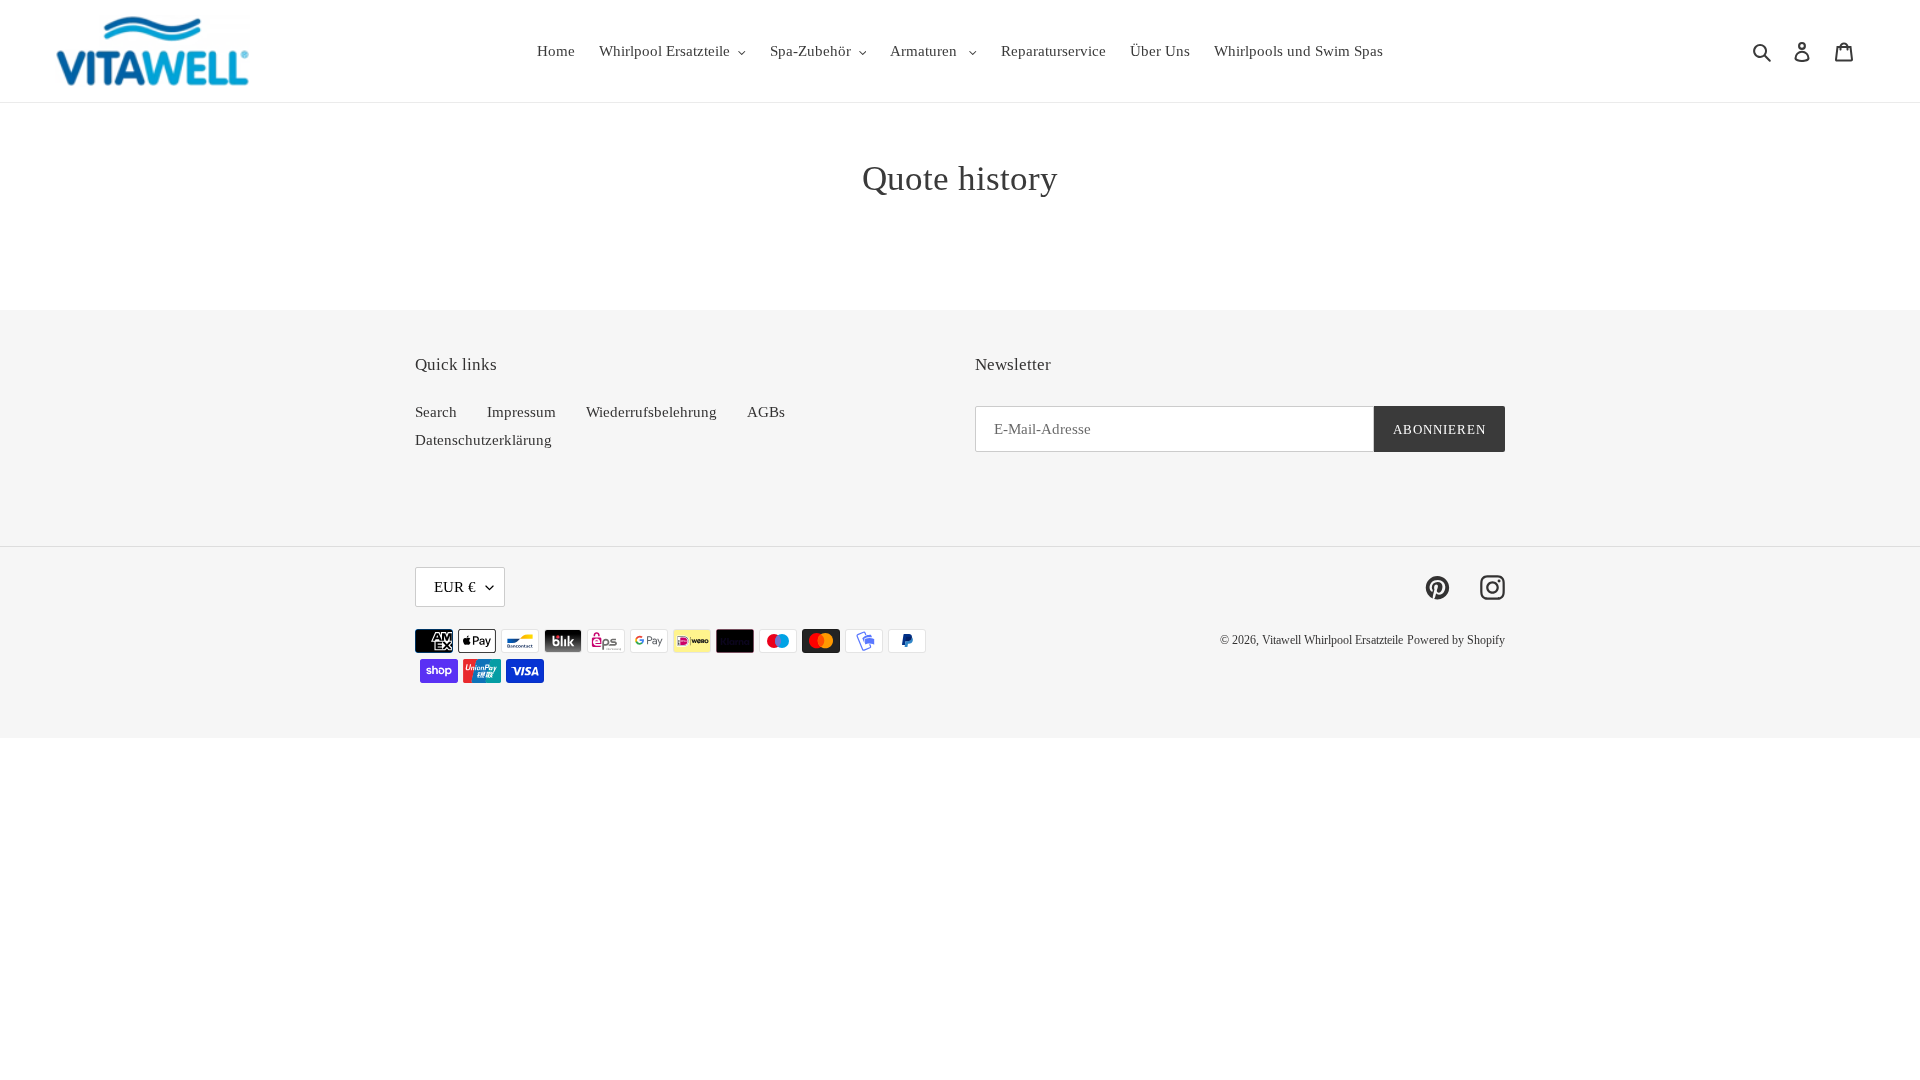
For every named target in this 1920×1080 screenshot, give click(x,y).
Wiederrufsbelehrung (651, 412)
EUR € (455, 587)
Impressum (521, 412)
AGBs (766, 412)
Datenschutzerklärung (483, 440)
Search (436, 412)
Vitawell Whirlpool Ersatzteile (1332, 640)
